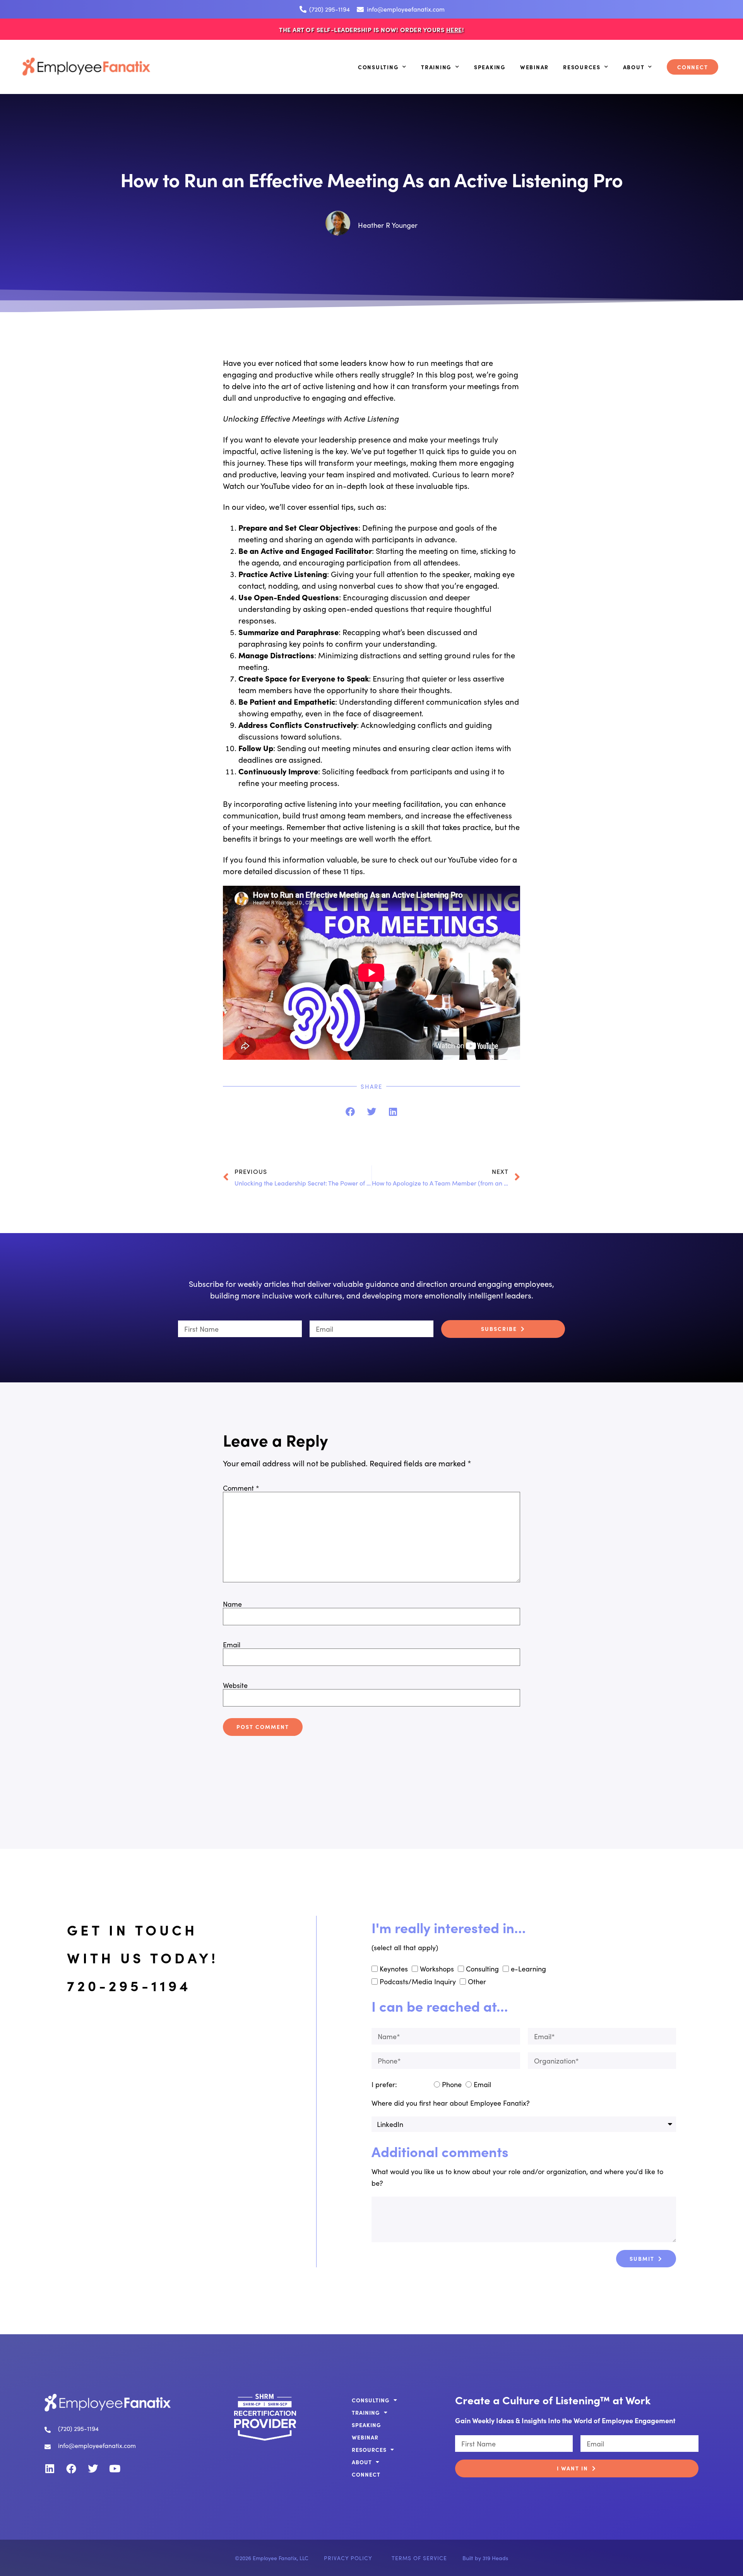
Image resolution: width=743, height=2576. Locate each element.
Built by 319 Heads (485, 2558)
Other (477, 1981)
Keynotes (394, 1969)
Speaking (490, 67)
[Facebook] (71, 2468)
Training (436, 67)
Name (232, 1604)
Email (232, 1645)
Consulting (378, 67)
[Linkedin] (50, 2468)
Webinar (534, 67)
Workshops (437, 1969)
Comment (241, 1488)
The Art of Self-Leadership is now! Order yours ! (371, 29)
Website (235, 1685)
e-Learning (528, 1969)
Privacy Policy (348, 2558)
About (634, 67)
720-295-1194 (129, 1985)
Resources (582, 67)
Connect (692, 67)
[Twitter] (93, 2468)
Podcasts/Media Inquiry (418, 1981)
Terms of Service (419, 2558)
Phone (452, 2084)
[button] (350, 1111)
